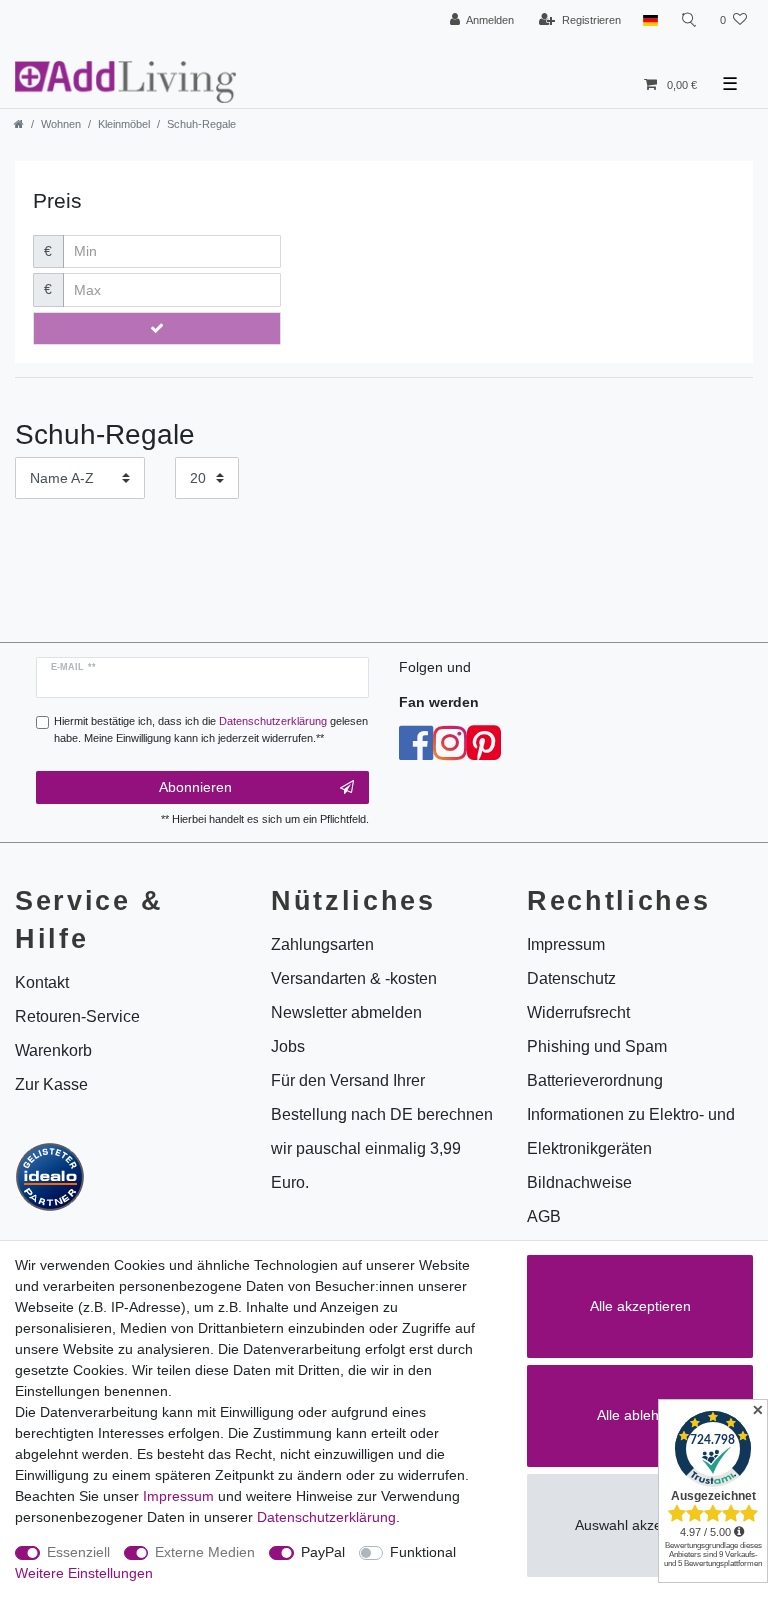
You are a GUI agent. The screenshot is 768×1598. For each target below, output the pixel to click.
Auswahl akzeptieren (640, 1525)
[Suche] (689, 20)
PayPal (323, 1552)
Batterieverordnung (595, 1080)
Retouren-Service (77, 1016)
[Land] (650, 20)
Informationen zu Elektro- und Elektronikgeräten (631, 1131)
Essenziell (78, 1552)
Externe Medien (205, 1552)
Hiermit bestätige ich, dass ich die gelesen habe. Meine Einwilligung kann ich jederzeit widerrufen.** (211, 729)
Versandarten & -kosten (354, 978)
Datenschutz (571, 978)
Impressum (178, 1496)
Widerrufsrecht (578, 1012)
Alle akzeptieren (640, 1306)
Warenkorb (53, 1050)
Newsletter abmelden (346, 1012)
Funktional (423, 1552)
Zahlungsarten (322, 944)
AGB (544, 1216)
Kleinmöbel (124, 124)
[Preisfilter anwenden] (157, 329)
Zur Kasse (51, 1084)
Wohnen (61, 124)
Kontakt (42, 982)
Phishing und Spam (597, 1046)
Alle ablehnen (640, 1415)
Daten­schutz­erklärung (326, 1517)
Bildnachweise (579, 1182)
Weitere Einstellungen (84, 1573)
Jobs (288, 1046)
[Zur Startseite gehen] (19, 124)
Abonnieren (195, 787)
